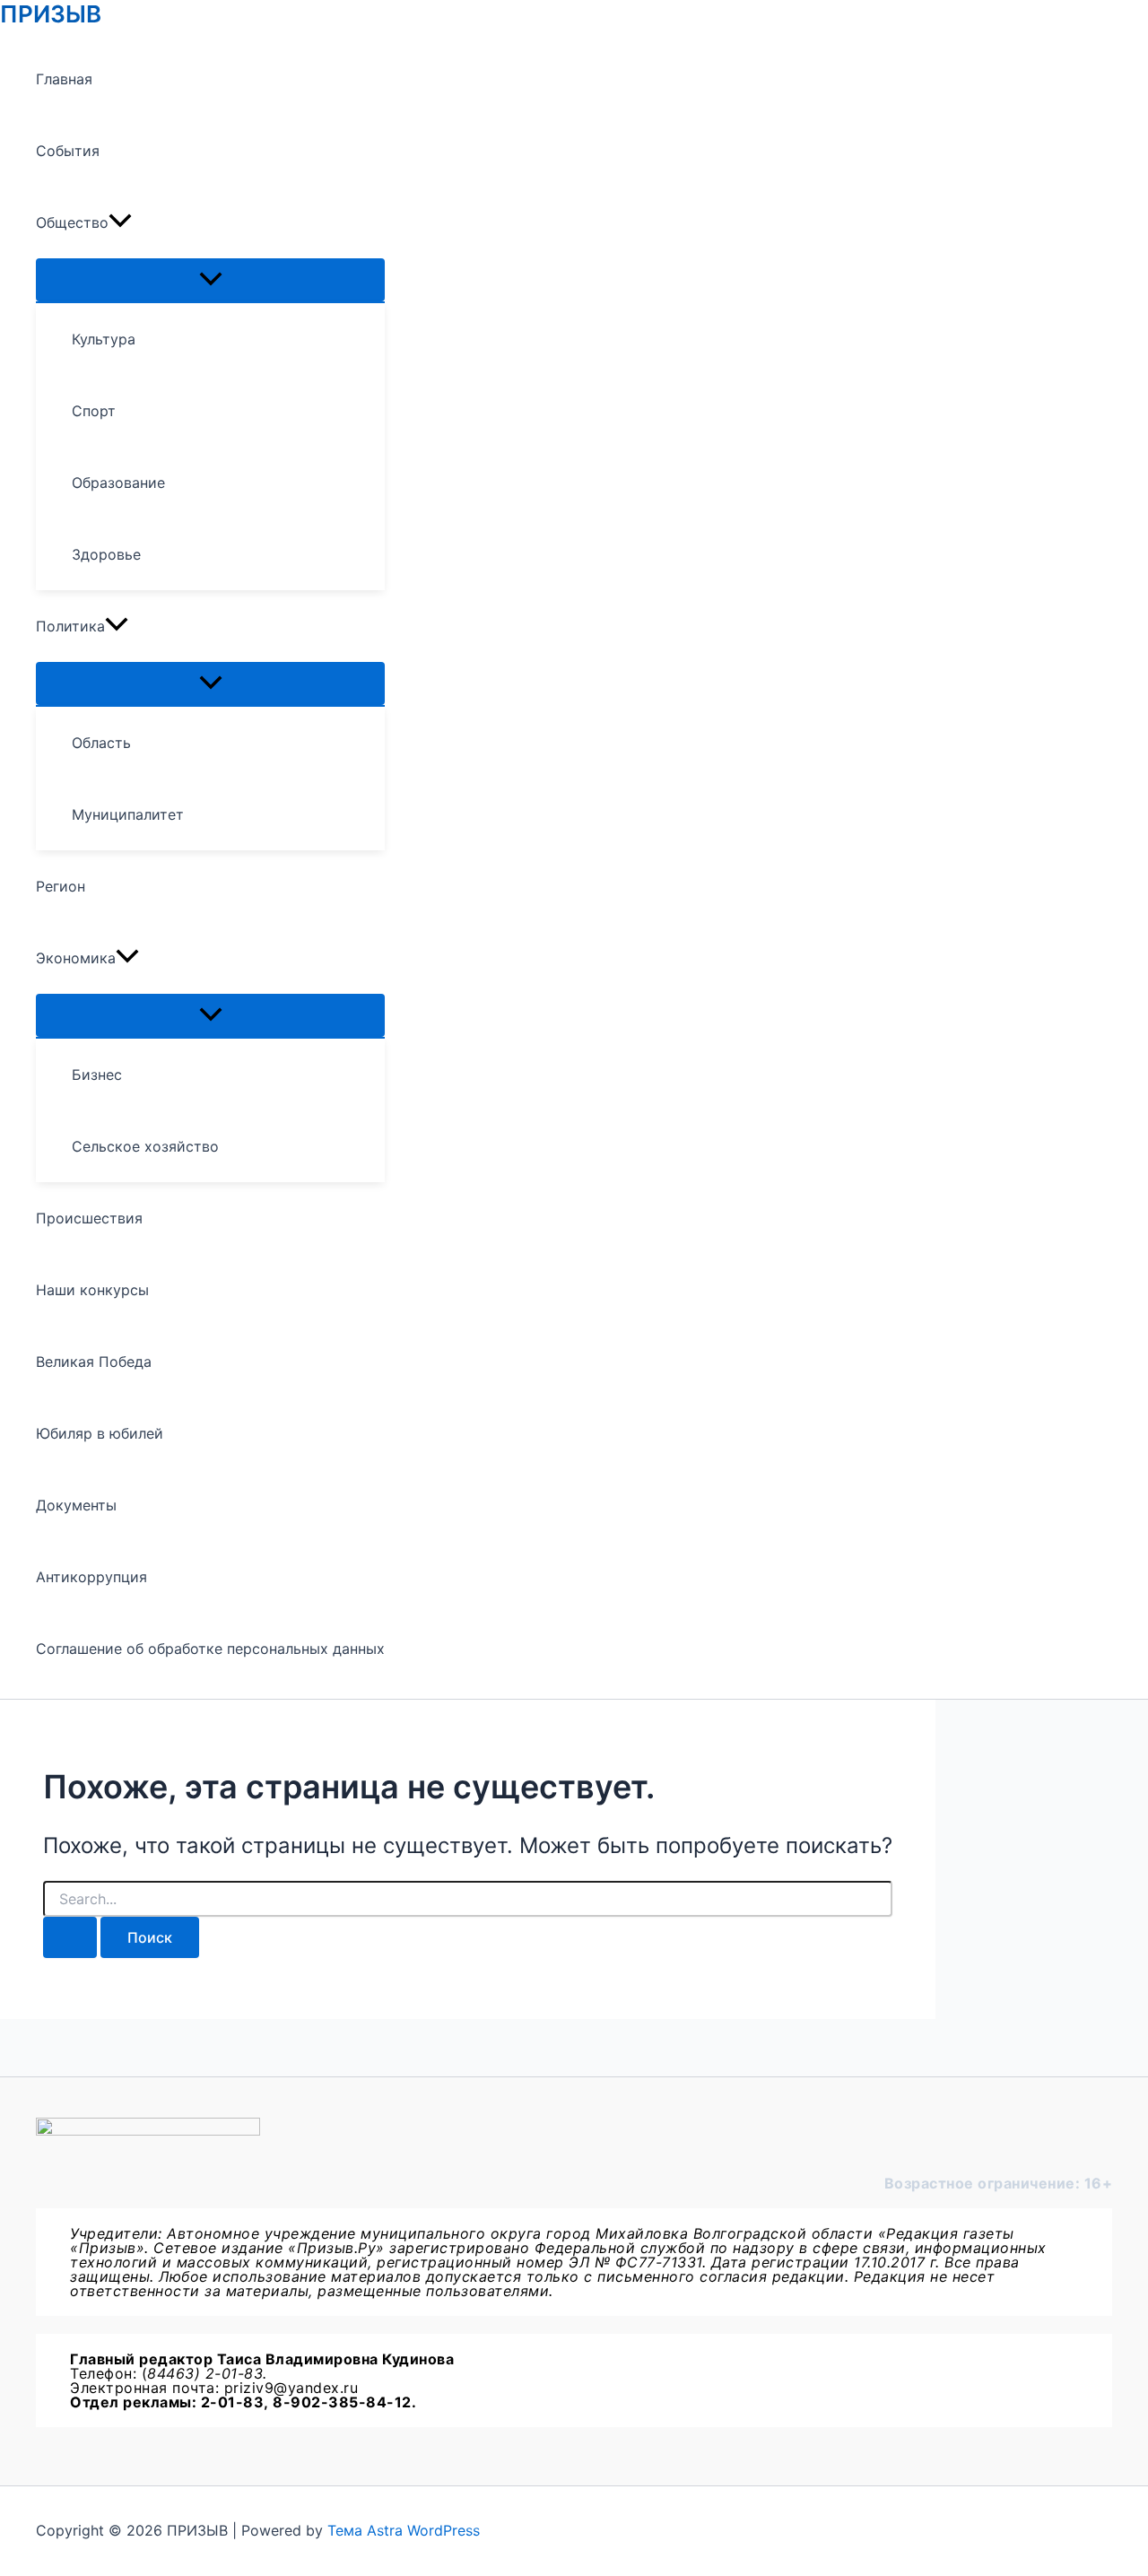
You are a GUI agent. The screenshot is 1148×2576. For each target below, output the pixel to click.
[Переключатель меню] (210, 280)
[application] (120, 222)
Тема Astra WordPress (404, 2530)
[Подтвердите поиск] (70, 1937)
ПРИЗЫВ (51, 14)
